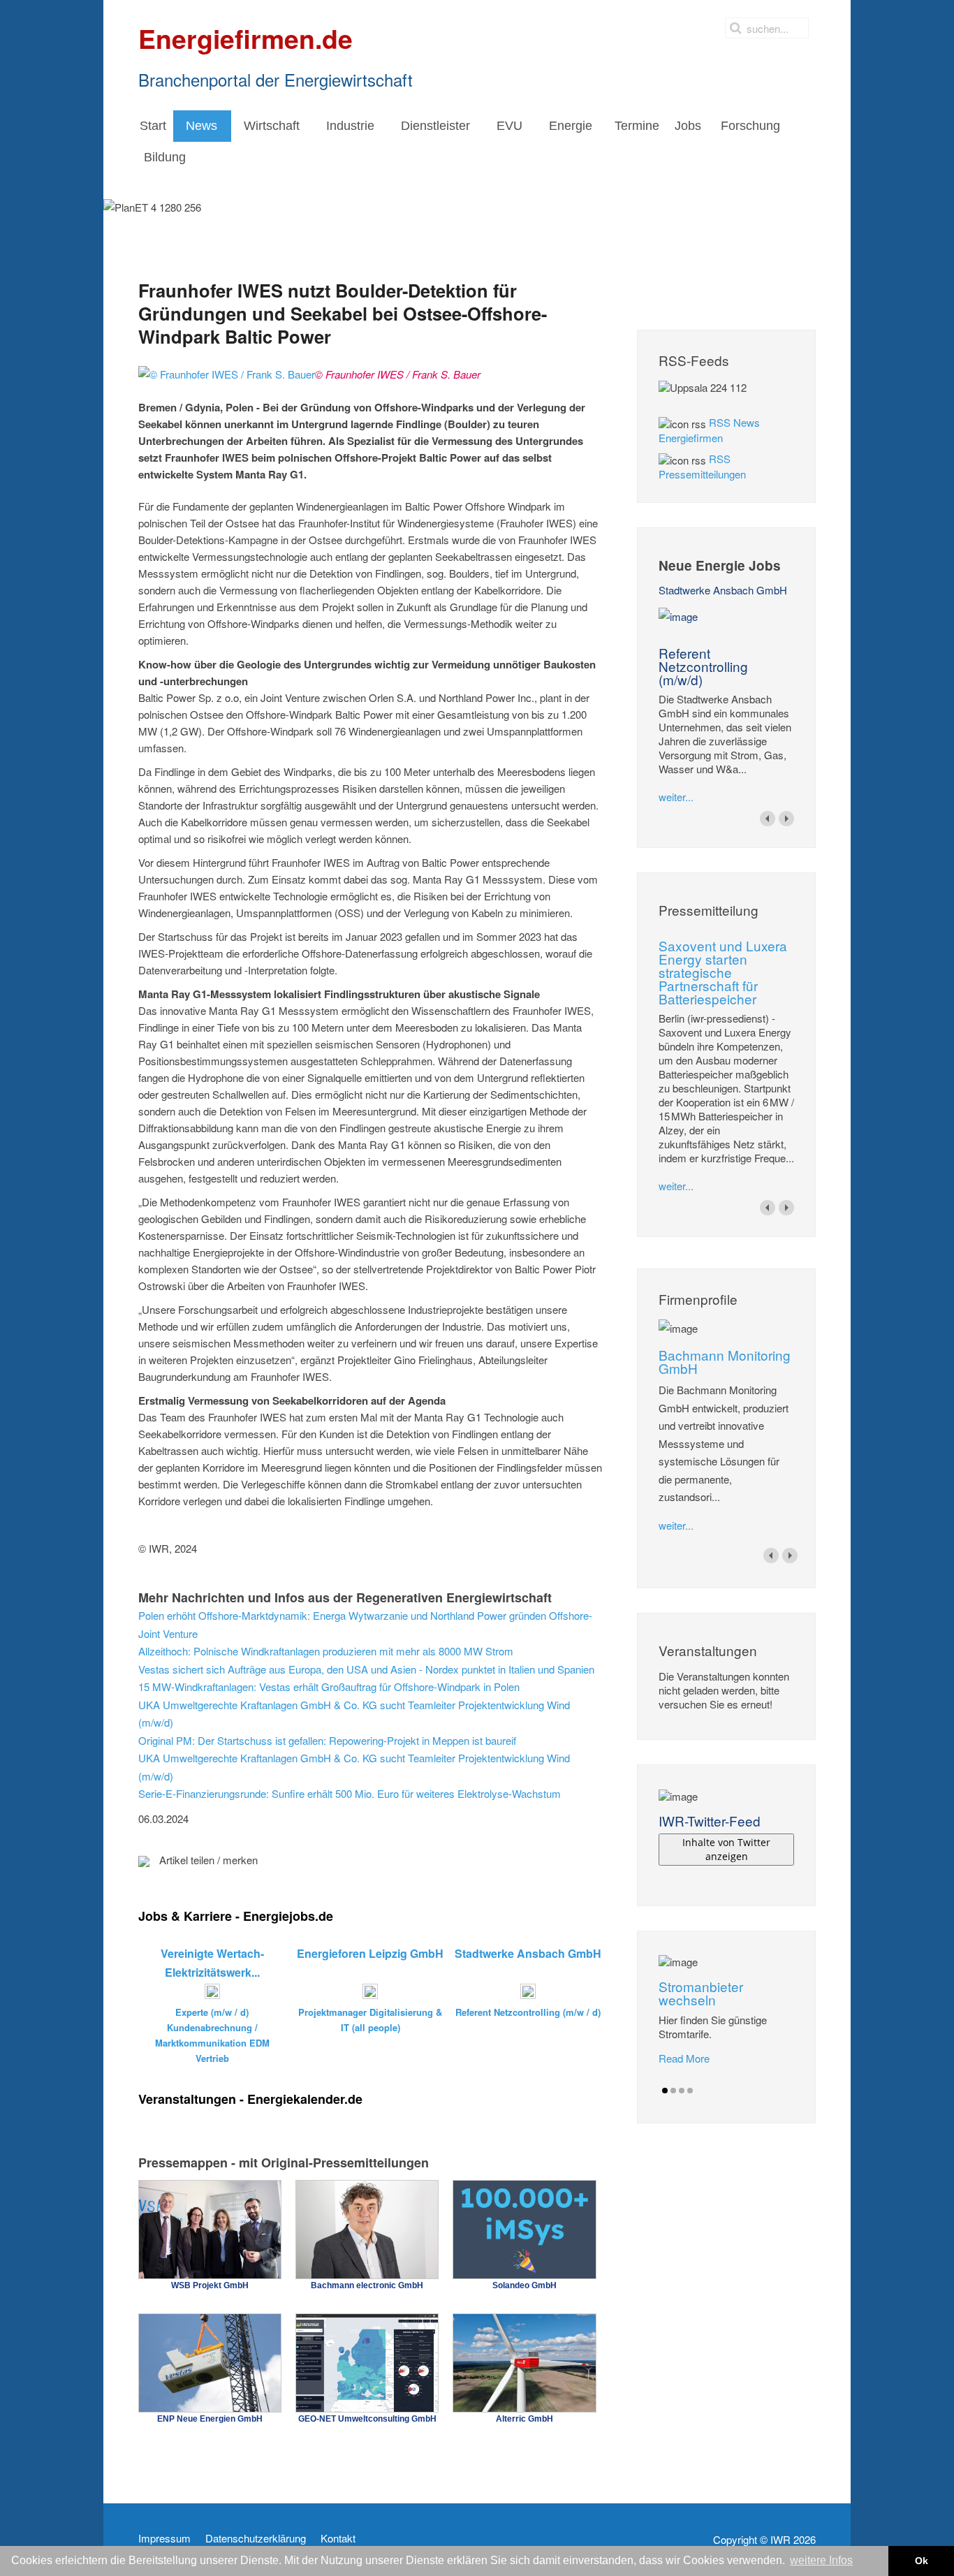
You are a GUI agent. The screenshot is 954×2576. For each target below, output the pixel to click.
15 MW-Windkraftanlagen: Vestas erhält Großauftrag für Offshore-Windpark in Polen (329, 1686)
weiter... (676, 797)
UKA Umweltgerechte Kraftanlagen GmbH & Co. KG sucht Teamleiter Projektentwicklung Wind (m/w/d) (354, 1714)
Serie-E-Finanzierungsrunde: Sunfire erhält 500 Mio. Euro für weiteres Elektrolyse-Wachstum (350, 1793)
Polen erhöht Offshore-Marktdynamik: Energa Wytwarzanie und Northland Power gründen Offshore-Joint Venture (365, 1624)
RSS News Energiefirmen (709, 430)
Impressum (164, 2538)
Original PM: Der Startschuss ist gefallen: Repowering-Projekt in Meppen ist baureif (327, 1740)
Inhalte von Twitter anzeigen (726, 1849)
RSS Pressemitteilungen (702, 466)
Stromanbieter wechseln (701, 1993)
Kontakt (338, 2538)
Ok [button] (922, 2561)
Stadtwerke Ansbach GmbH (723, 590)
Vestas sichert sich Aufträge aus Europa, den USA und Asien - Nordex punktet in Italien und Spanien (366, 1669)
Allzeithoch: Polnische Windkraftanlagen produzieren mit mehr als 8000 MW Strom (326, 1651)
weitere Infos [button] (821, 2560)
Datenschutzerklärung (256, 2538)
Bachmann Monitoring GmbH (725, 1361)
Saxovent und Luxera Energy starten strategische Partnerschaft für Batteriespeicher (723, 972)
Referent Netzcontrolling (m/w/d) (703, 666)
